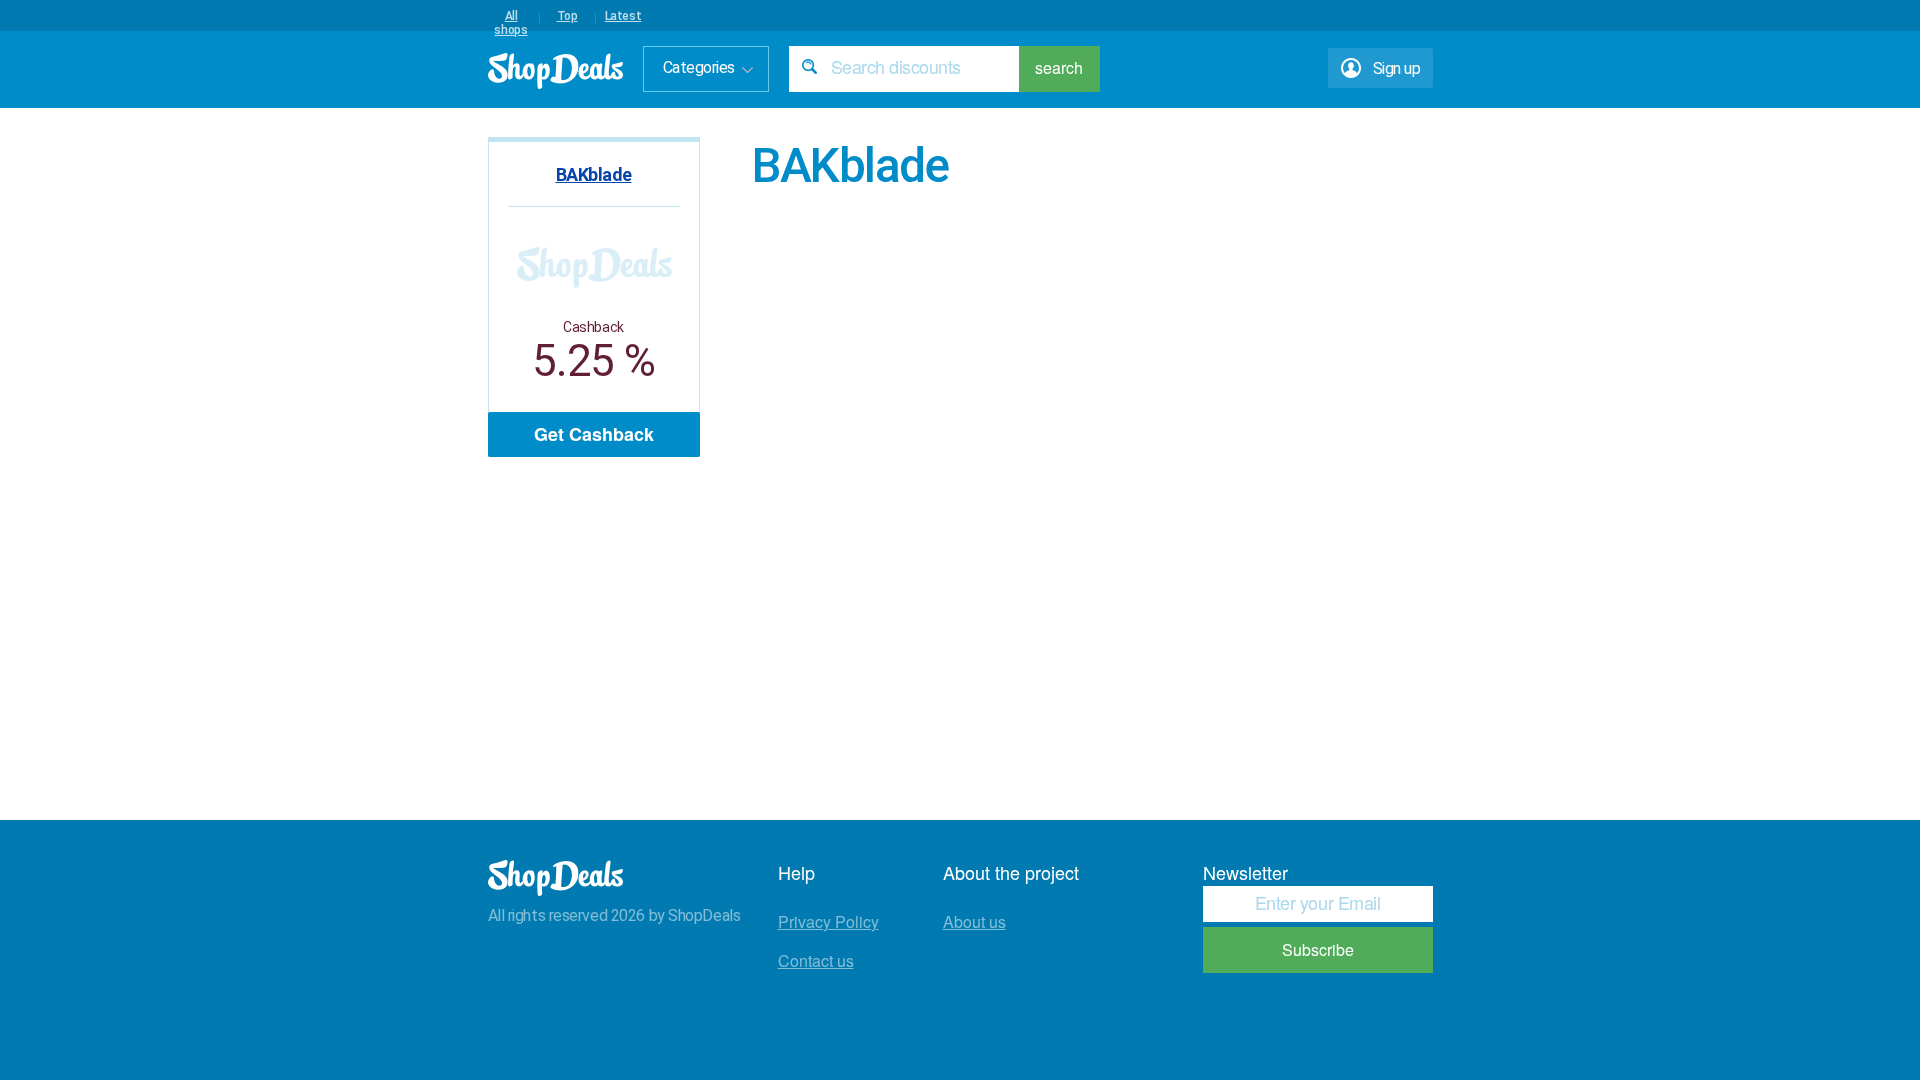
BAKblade (594, 174)
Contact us (816, 960)
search (1059, 67)
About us (974, 921)
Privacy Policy (828, 921)
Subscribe (1318, 949)
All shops (510, 16)
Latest (623, 16)
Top (567, 16)
